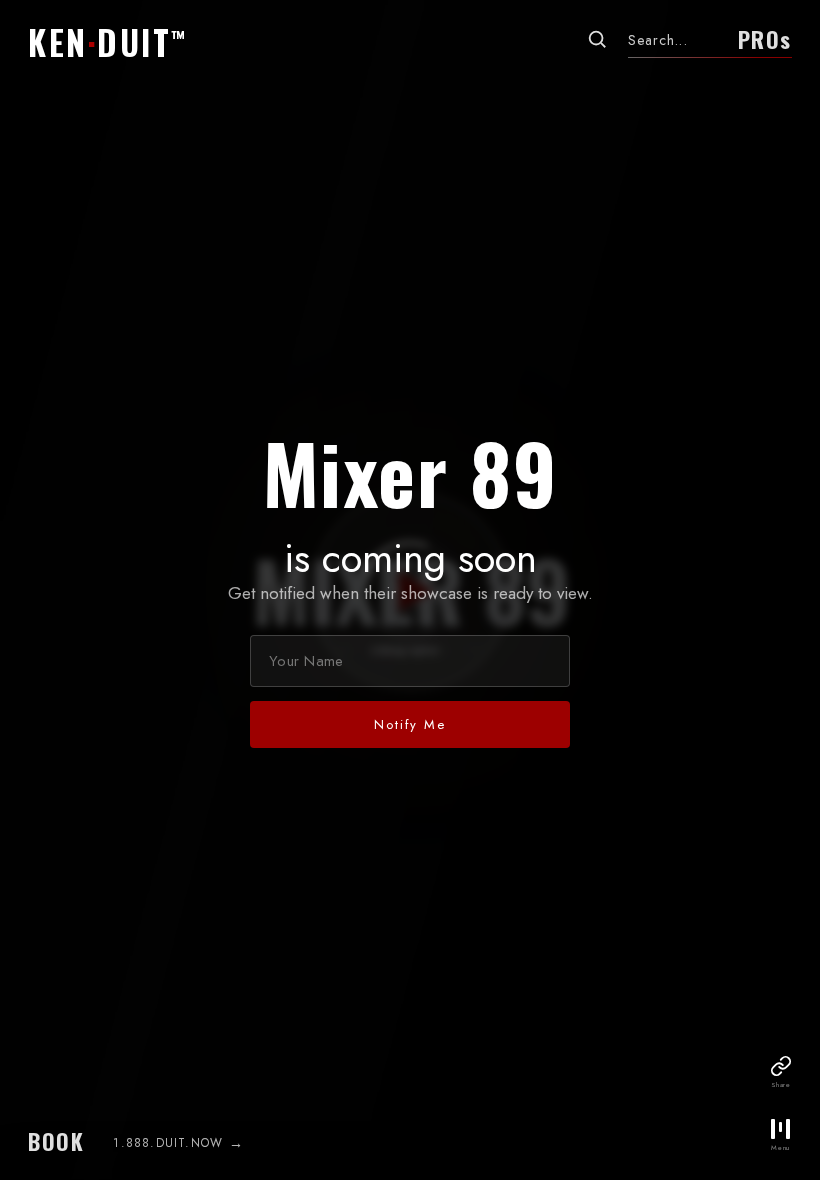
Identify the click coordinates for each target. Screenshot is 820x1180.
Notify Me (409, 724)
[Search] (597, 39)
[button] (114, 42)
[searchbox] (675, 40)
